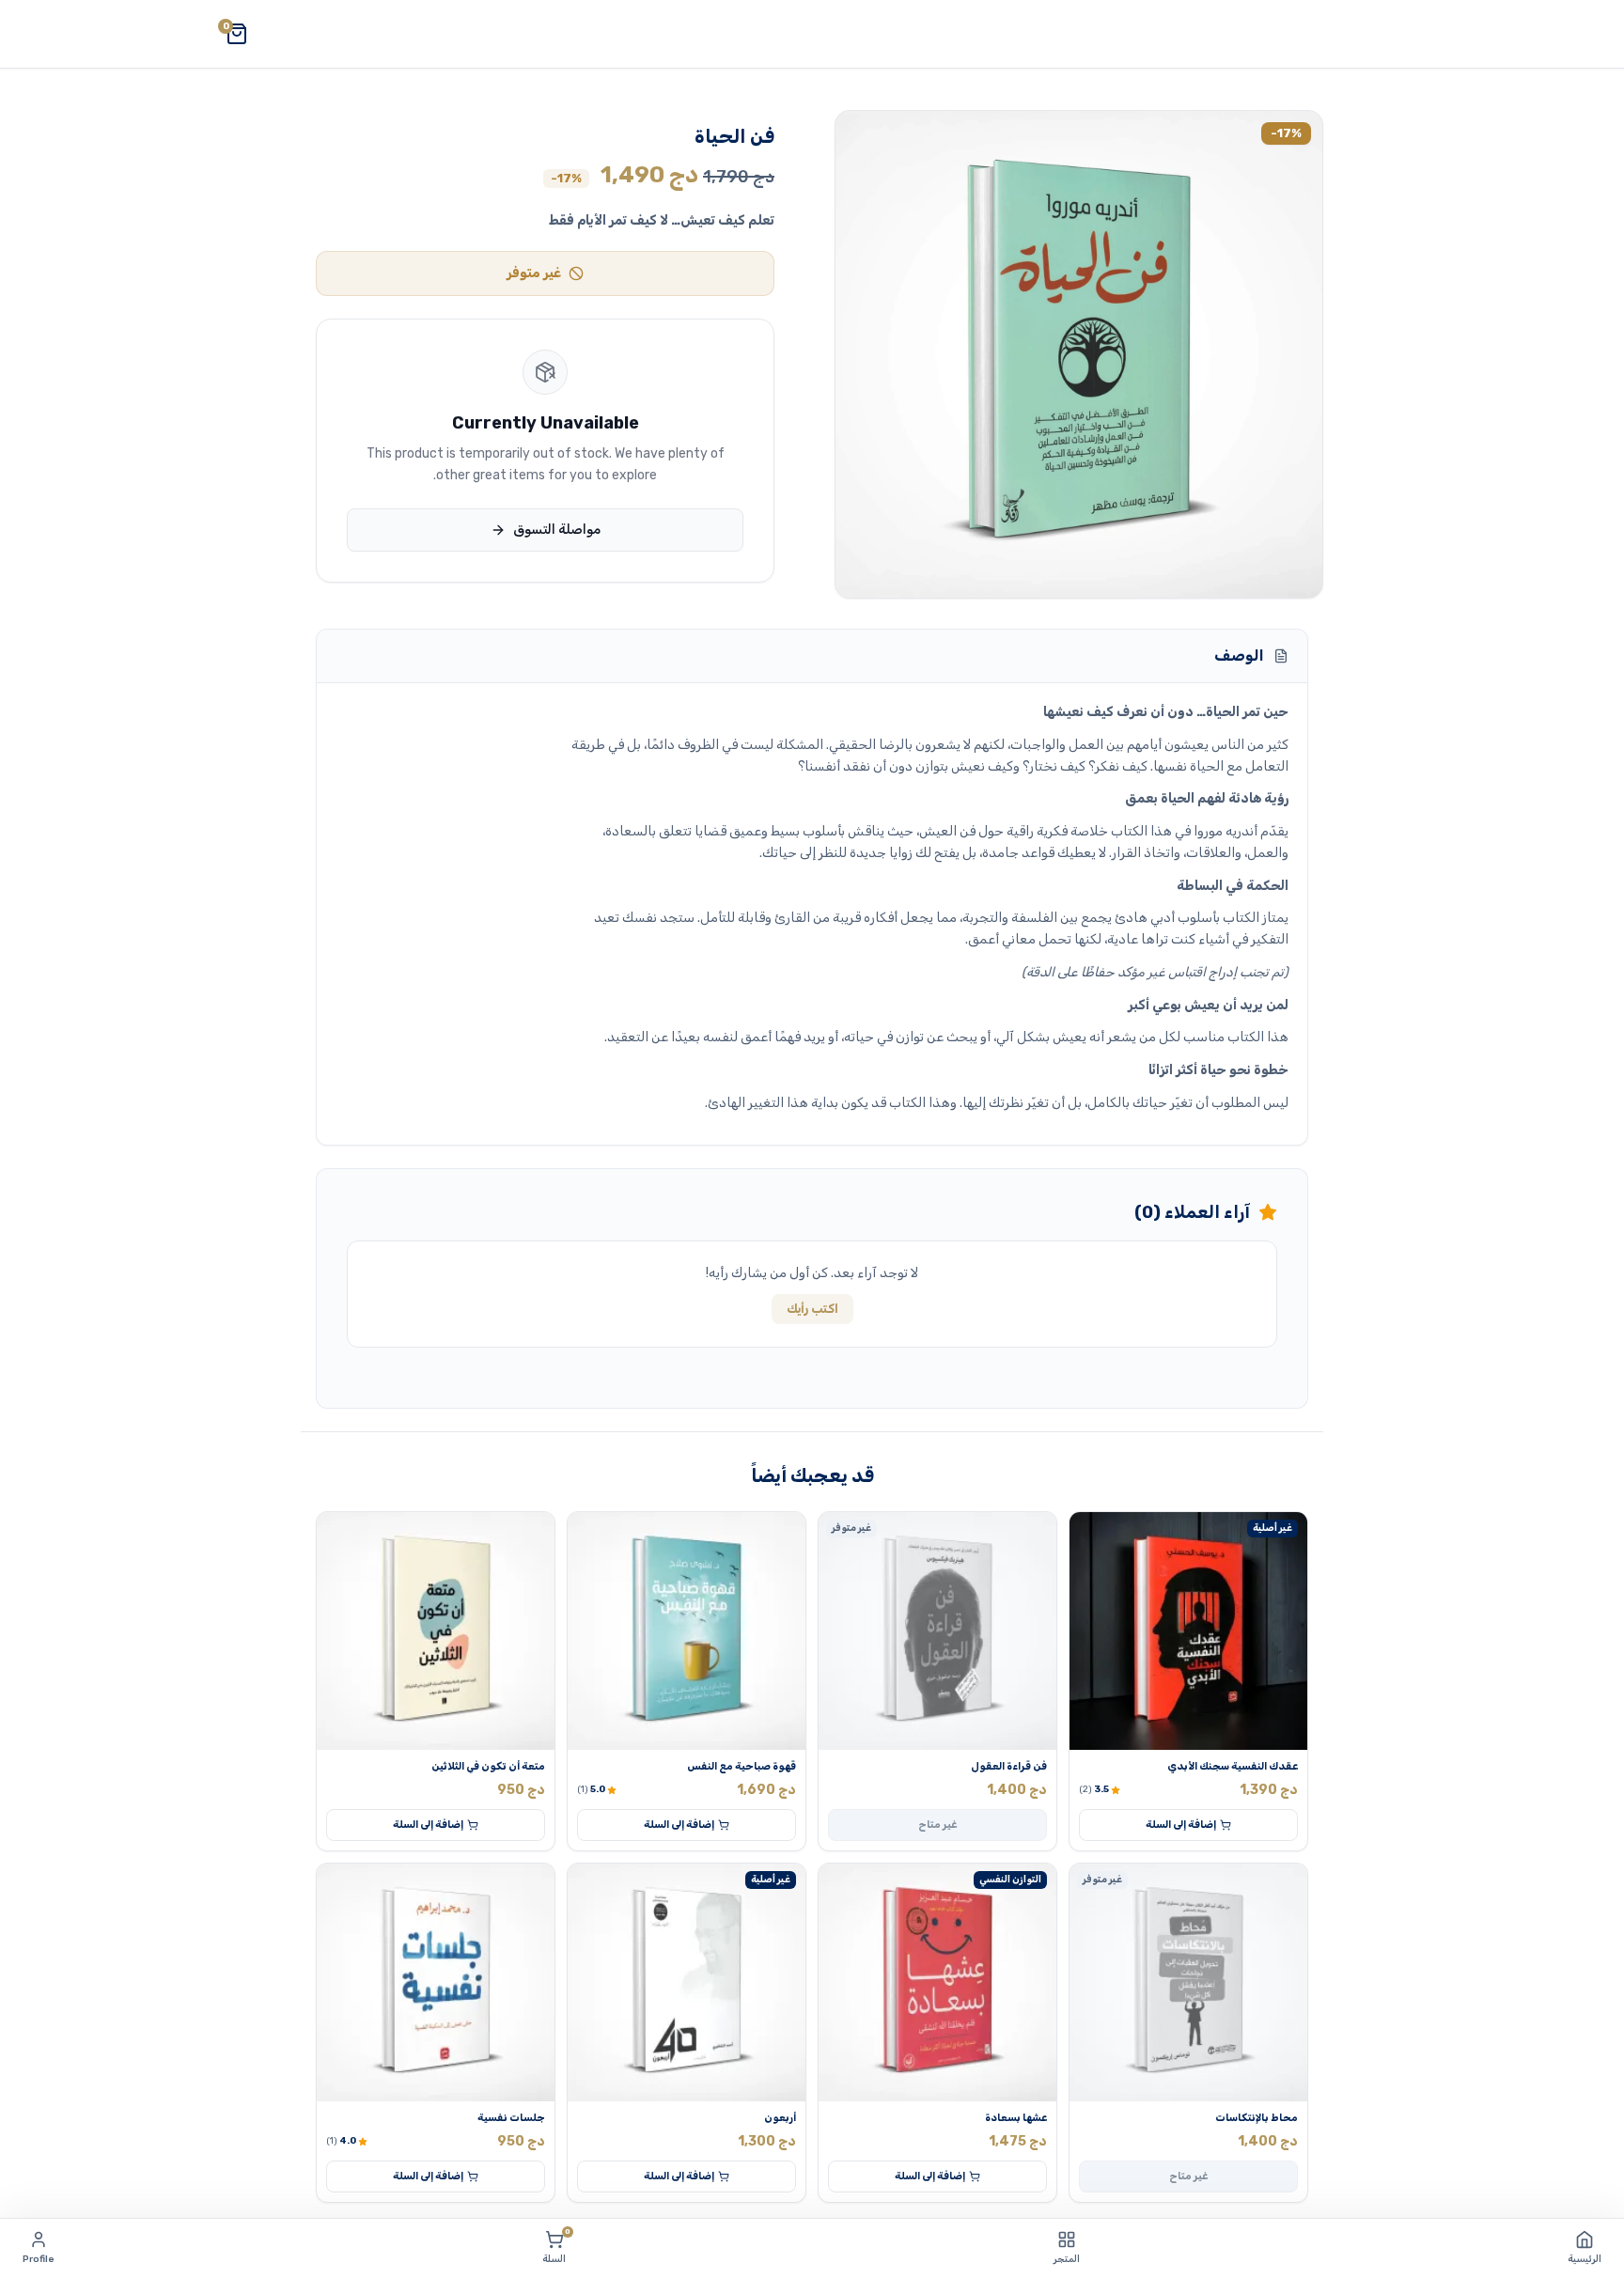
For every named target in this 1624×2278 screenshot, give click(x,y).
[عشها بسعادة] (937, 1982)
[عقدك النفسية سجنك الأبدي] (1188, 1631)
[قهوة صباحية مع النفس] (687, 1631)
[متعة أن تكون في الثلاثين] (436, 1631)
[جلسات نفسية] (436, 1982)
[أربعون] (687, 1982)
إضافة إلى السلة (1181, 1825)
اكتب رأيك (812, 1309)
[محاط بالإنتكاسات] (1188, 1982)
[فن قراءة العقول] (937, 1631)
